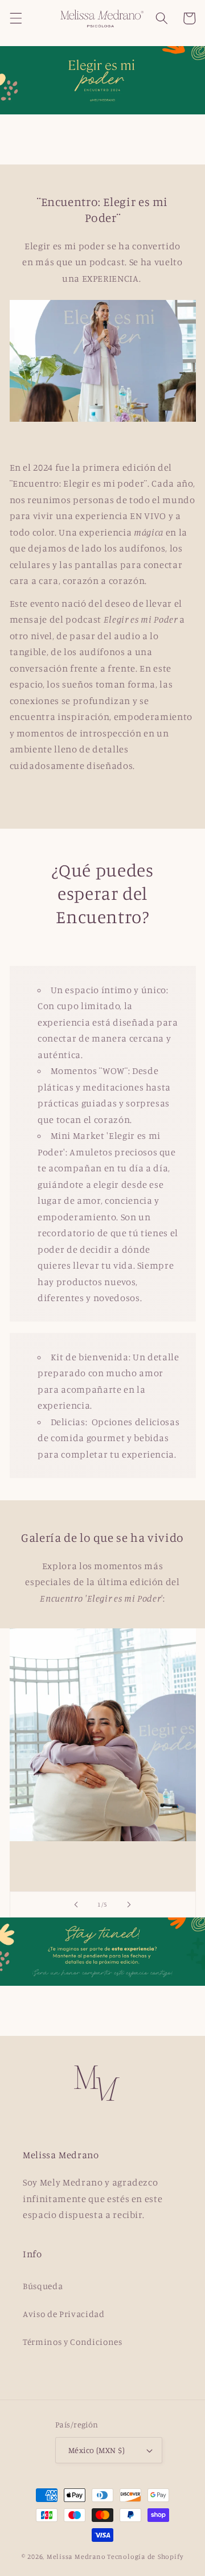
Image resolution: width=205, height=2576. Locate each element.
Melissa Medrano (76, 2556)
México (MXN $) (97, 2450)
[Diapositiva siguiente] (129, 1904)
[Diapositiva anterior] (76, 1904)
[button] (15, 18)
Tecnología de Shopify (145, 2556)
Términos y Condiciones (73, 2342)
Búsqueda (43, 2286)
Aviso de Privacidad (64, 2314)
